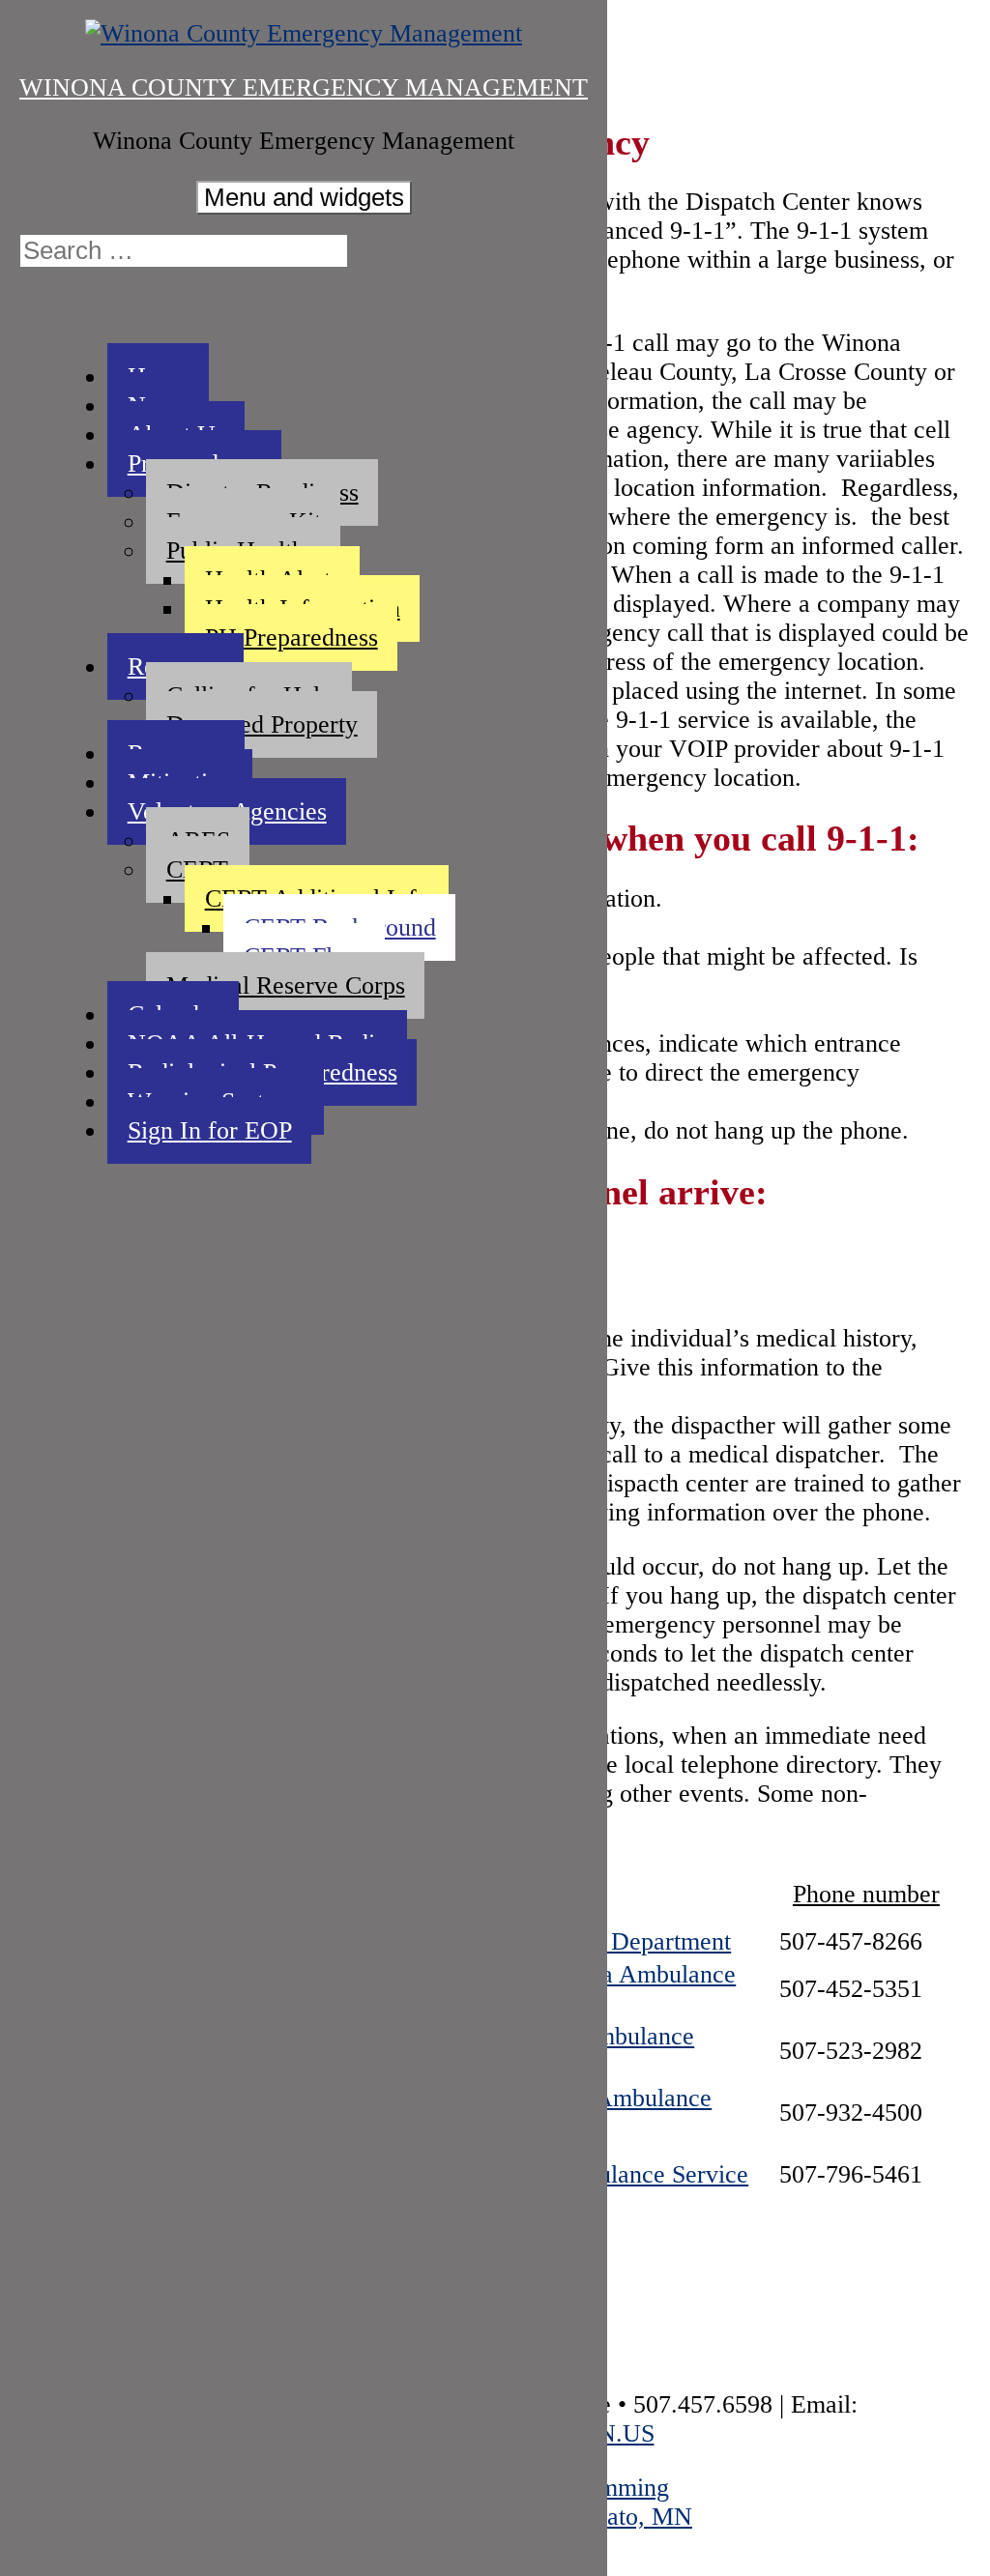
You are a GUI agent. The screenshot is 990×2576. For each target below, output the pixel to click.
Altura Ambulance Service (613, 2174)
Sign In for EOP (210, 1130)
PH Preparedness (291, 637)
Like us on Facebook (39, 311)
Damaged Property (262, 724)
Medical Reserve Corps (286, 985)
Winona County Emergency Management (304, 87)
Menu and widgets (304, 197)
